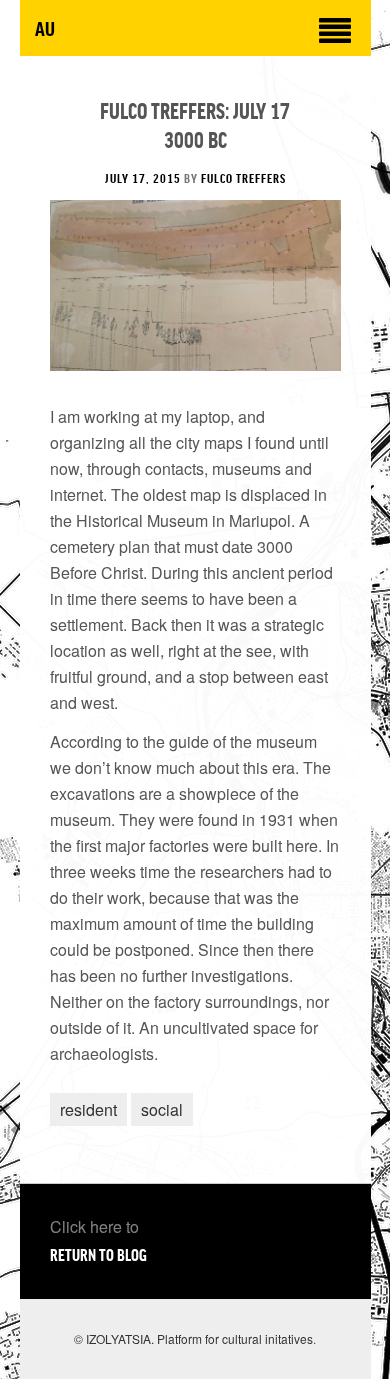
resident (88, 1109)
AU (45, 27)
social (162, 1109)
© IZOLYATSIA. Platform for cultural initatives (193, 1338)
